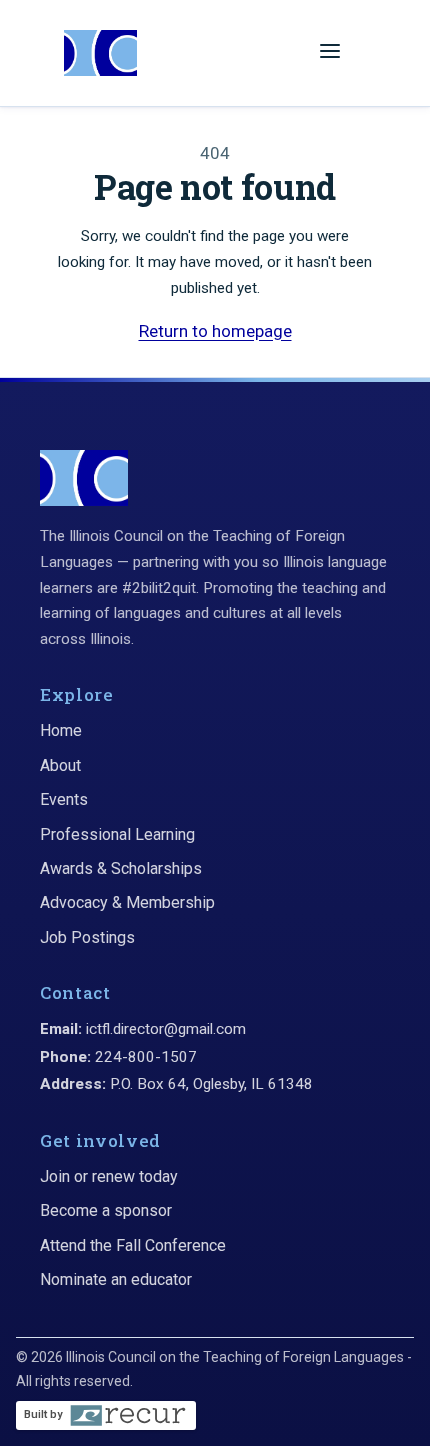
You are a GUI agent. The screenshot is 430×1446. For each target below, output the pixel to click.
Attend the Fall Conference (133, 1245)
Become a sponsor (106, 1210)
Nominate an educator (116, 1279)
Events (64, 799)
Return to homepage (215, 331)
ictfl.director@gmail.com (166, 1029)
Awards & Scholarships (121, 868)
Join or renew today (109, 1176)
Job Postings (87, 937)
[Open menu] (330, 53)
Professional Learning (117, 834)
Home (61, 730)
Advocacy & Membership (127, 902)
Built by (43, 1414)
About (60, 765)
